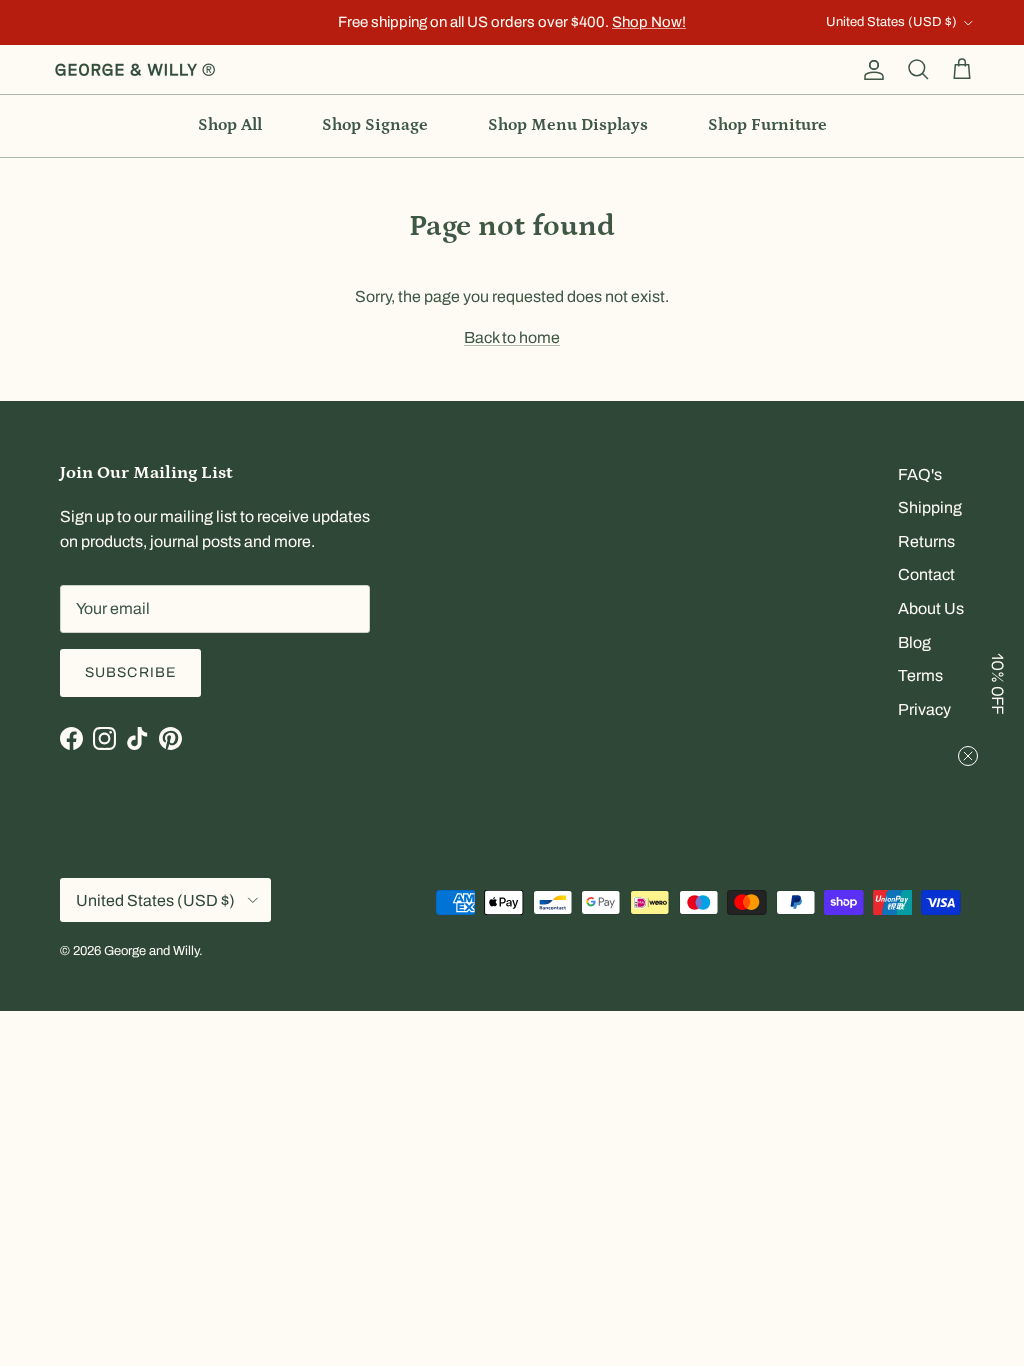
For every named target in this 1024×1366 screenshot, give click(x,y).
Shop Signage (375, 125)
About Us (931, 608)
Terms (920, 675)
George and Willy (151, 951)
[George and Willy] (135, 70)
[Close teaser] (968, 756)
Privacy (924, 709)
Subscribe (130, 672)
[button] (999, 683)
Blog (914, 642)
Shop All (230, 125)
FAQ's (920, 474)
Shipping (930, 507)
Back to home (512, 337)
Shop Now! (649, 22)
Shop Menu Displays (568, 125)
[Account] (870, 70)
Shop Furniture (767, 125)
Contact (926, 574)
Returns (926, 541)
